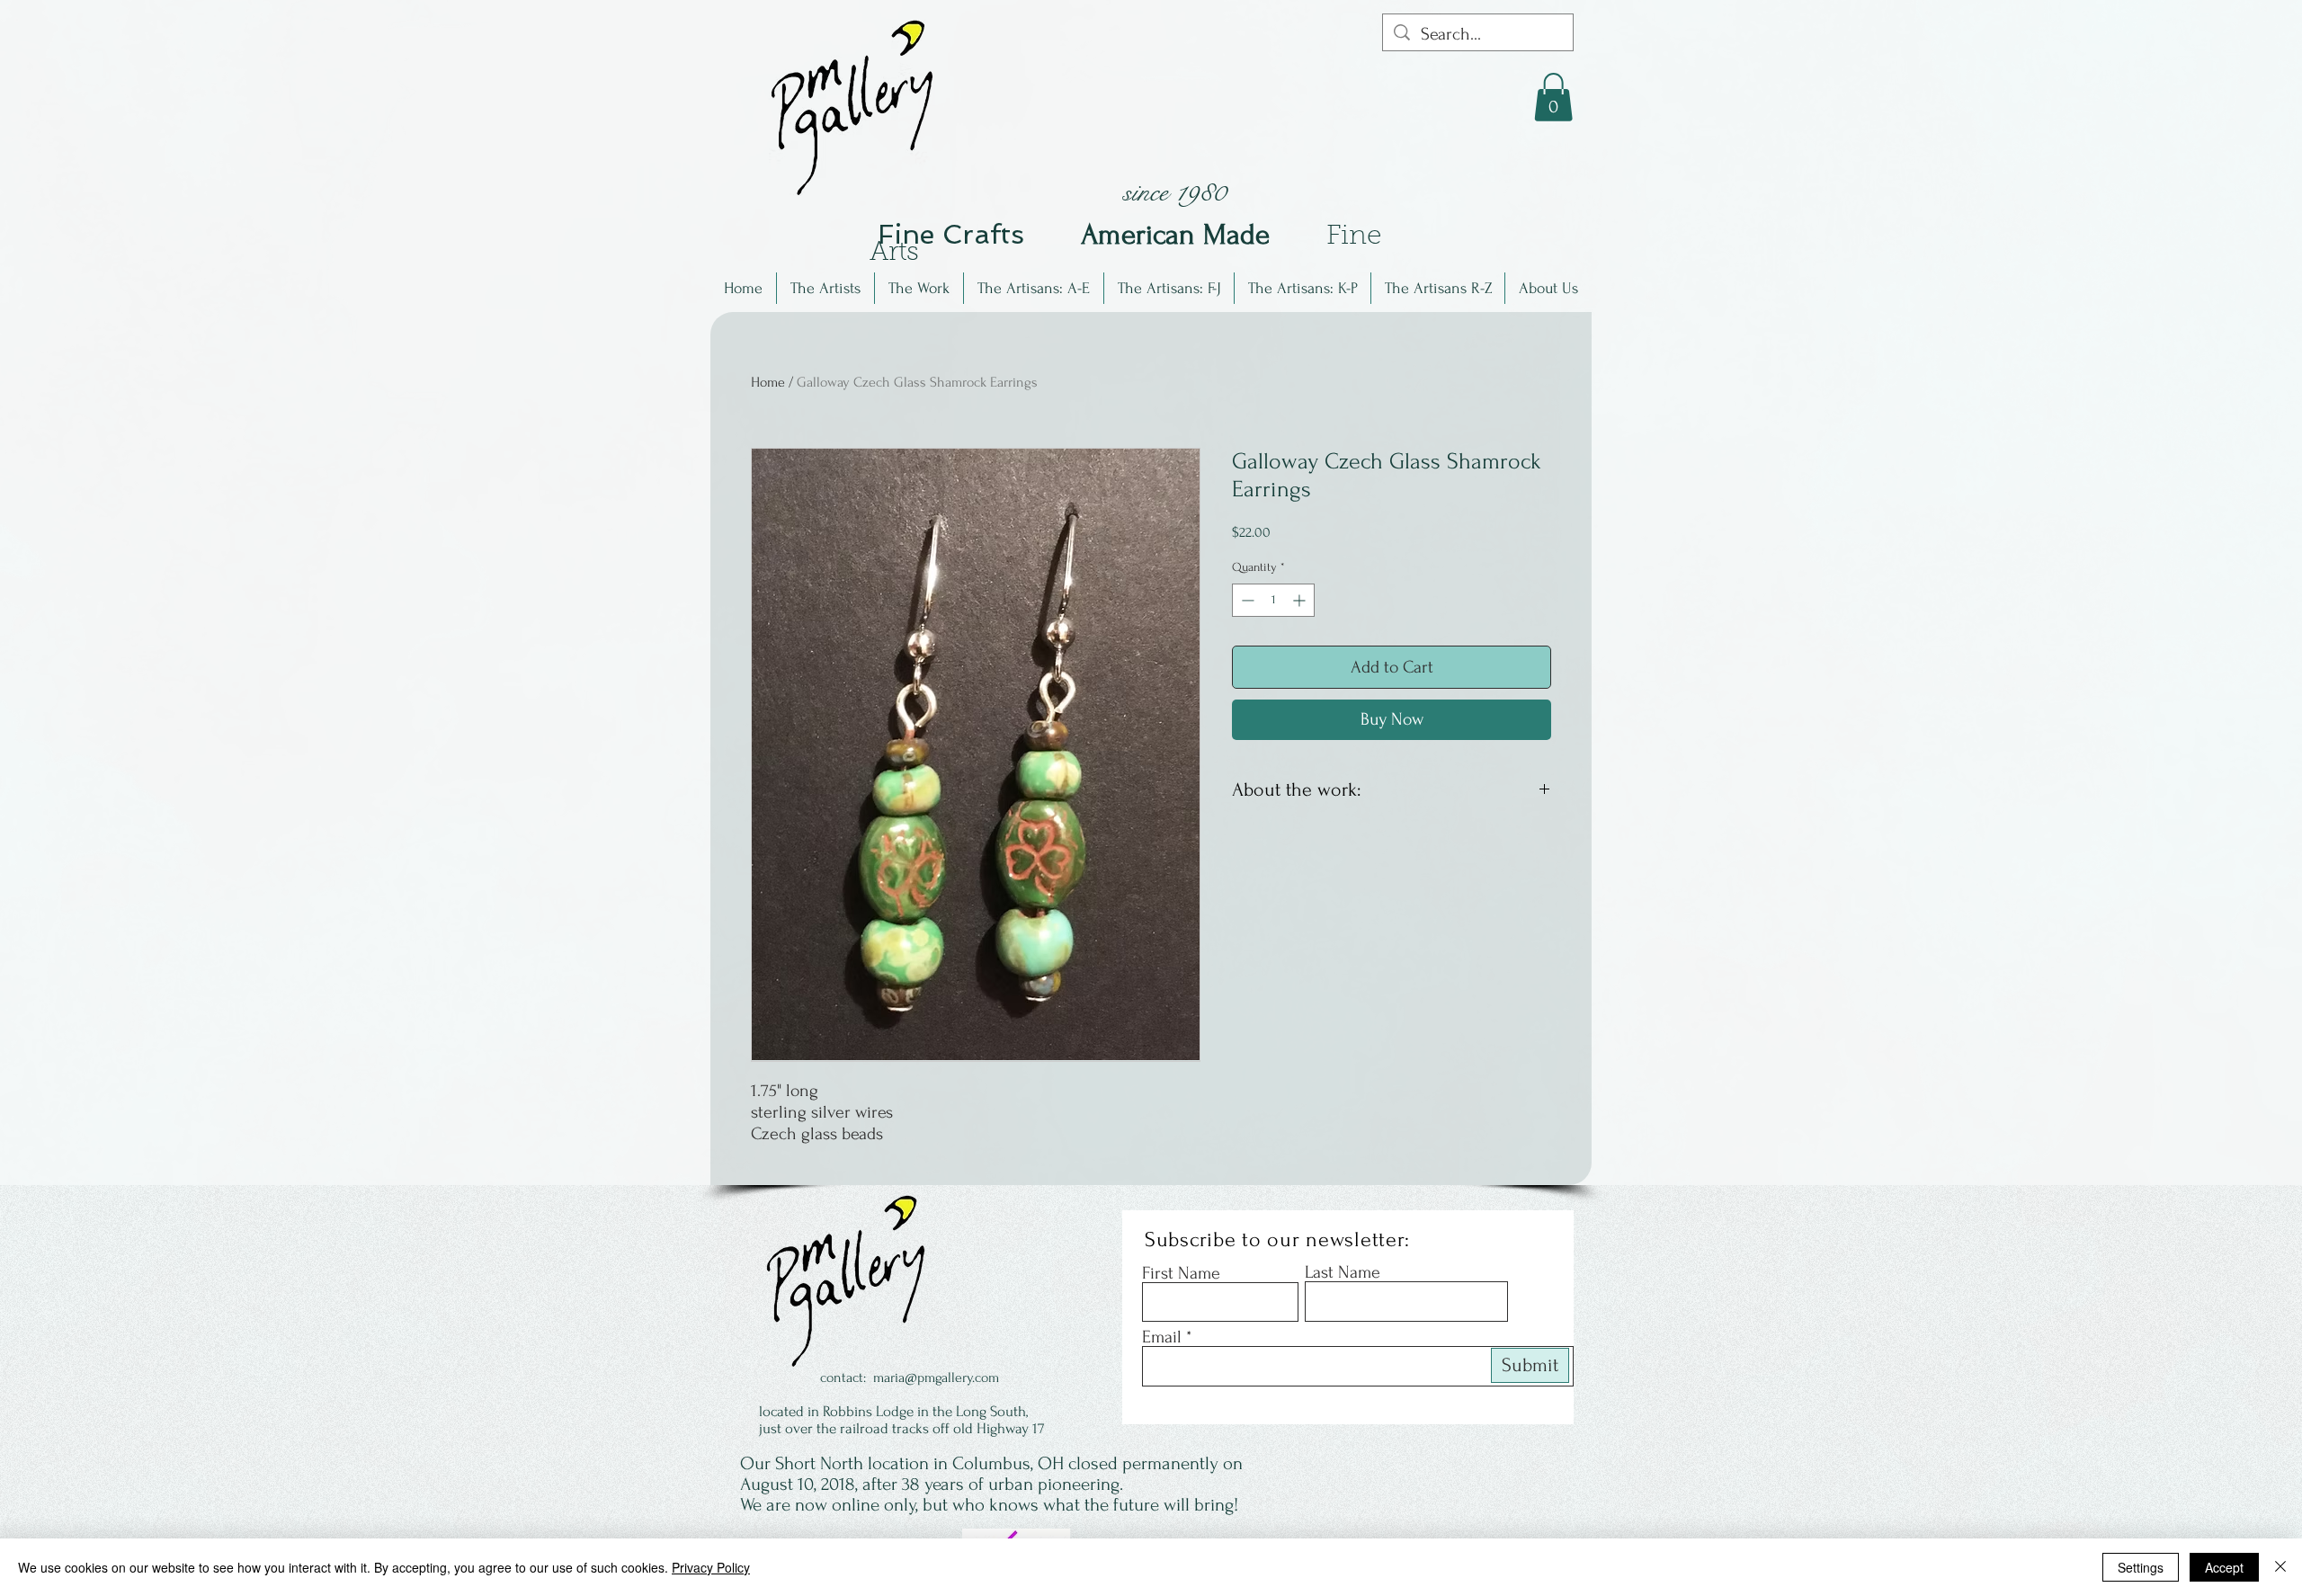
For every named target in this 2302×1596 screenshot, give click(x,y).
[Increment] (1301, 600)
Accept (2224, 1567)
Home (768, 382)
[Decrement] (1246, 600)
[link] (1553, 97)
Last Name (1343, 1272)
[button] (825, 288)
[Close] (2280, 1567)
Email (1162, 1337)
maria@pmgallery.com (936, 1378)
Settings (2141, 1567)
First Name (1181, 1273)
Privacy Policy (711, 1567)
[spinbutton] (1273, 600)
